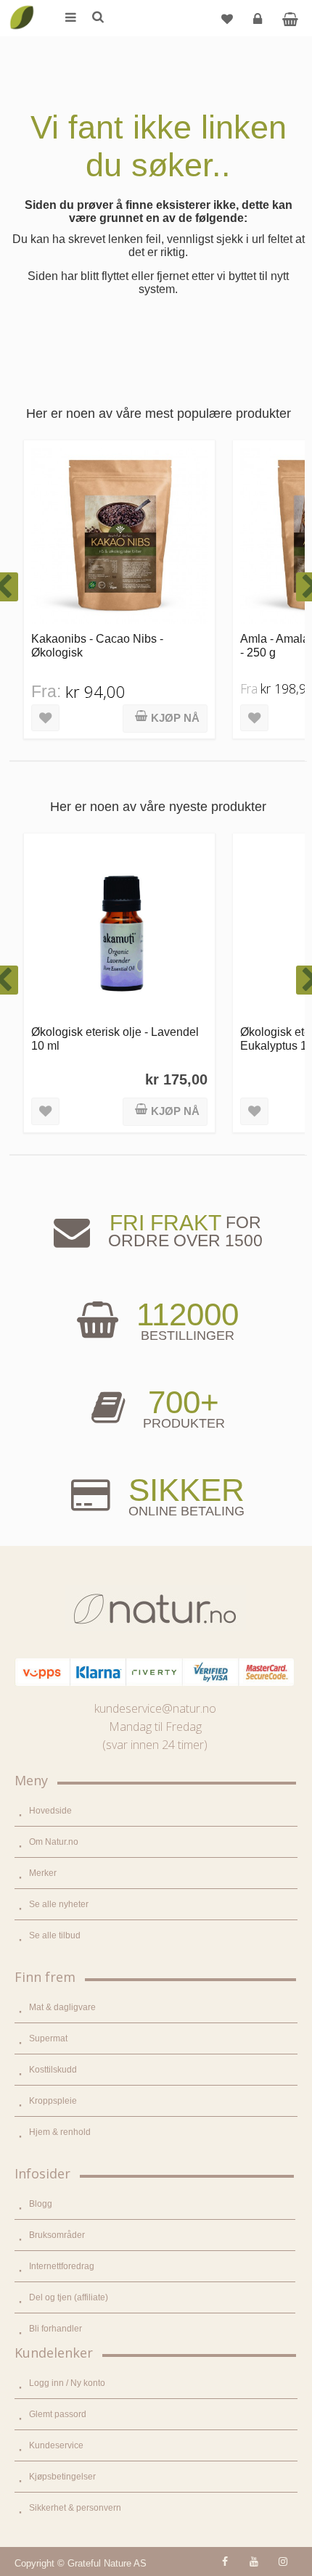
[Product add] (290, 18)
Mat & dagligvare (62, 2007)
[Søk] (97, 18)
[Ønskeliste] (227, 18)
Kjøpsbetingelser (62, 2477)
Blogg (41, 2204)
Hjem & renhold (60, 2132)
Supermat (48, 2038)
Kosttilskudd (53, 2070)
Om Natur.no (54, 1842)
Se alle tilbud (55, 1935)
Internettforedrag (62, 2266)
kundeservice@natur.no (155, 1708)
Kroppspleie (53, 2101)
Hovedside (50, 1811)
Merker (43, 1873)
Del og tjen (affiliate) (69, 2297)
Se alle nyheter (59, 1904)
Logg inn (258, 18)
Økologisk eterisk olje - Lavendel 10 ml (115, 1038)
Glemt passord (58, 2414)
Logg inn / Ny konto (67, 2383)
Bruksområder (57, 2235)
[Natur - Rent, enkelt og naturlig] (22, 7)
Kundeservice (56, 2445)
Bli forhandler (56, 2329)
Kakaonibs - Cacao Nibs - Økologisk (97, 645)
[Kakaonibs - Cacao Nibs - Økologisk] (119, 536)
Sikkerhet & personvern (75, 2508)
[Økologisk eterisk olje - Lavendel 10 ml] (119, 929)
